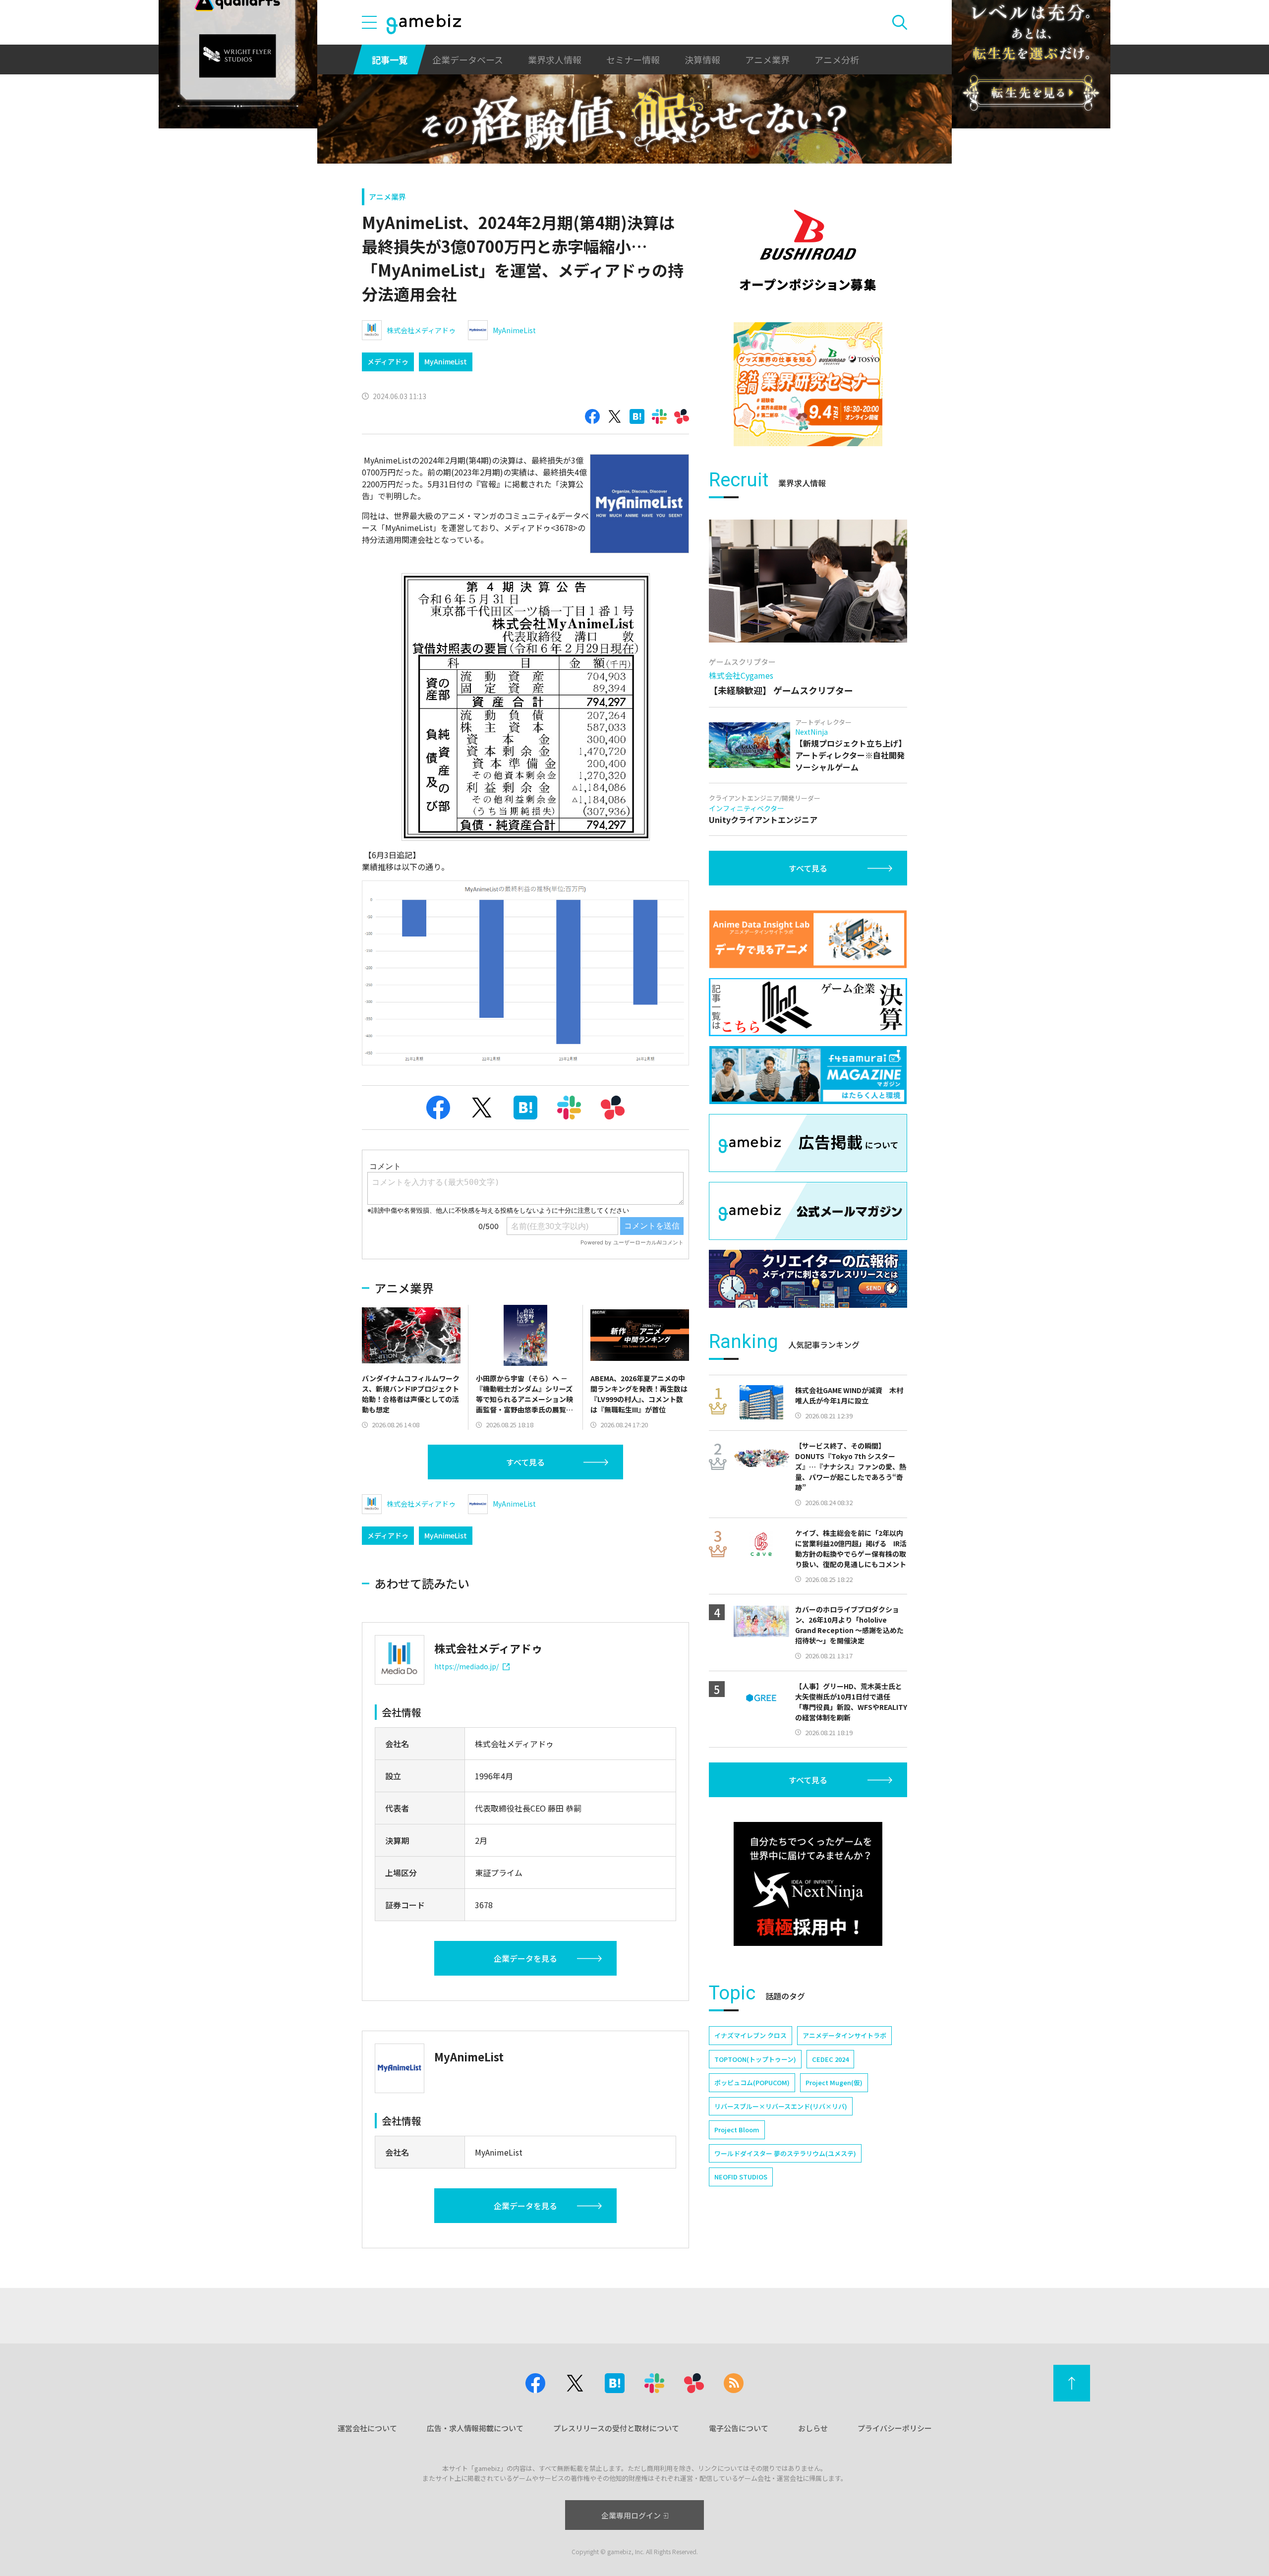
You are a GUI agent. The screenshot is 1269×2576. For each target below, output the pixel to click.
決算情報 (702, 59)
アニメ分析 (837, 59)
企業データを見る (525, 1958)
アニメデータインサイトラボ (844, 2035)
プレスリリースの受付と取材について (616, 2428)
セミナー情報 (633, 59)
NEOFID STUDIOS (741, 2177)
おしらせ (813, 2428)
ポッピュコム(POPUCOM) (752, 2082)
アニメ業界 (767, 59)
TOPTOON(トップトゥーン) (755, 2059)
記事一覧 (390, 59)
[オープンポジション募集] (808, 250)
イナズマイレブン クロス (750, 2035)
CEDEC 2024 (830, 2059)
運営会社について (367, 2428)
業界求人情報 (555, 59)
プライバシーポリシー (895, 2428)
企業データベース (468, 59)
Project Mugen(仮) (834, 2082)
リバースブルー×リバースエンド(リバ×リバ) (781, 2106)
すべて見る (525, 1462)
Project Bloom (737, 2130)
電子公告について (739, 2428)
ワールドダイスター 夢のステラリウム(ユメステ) (785, 2153)
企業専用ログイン (631, 2515)
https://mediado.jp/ (466, 1666)
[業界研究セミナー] (808, 384)
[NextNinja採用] (808, 1884)
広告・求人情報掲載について (475, 2428)
